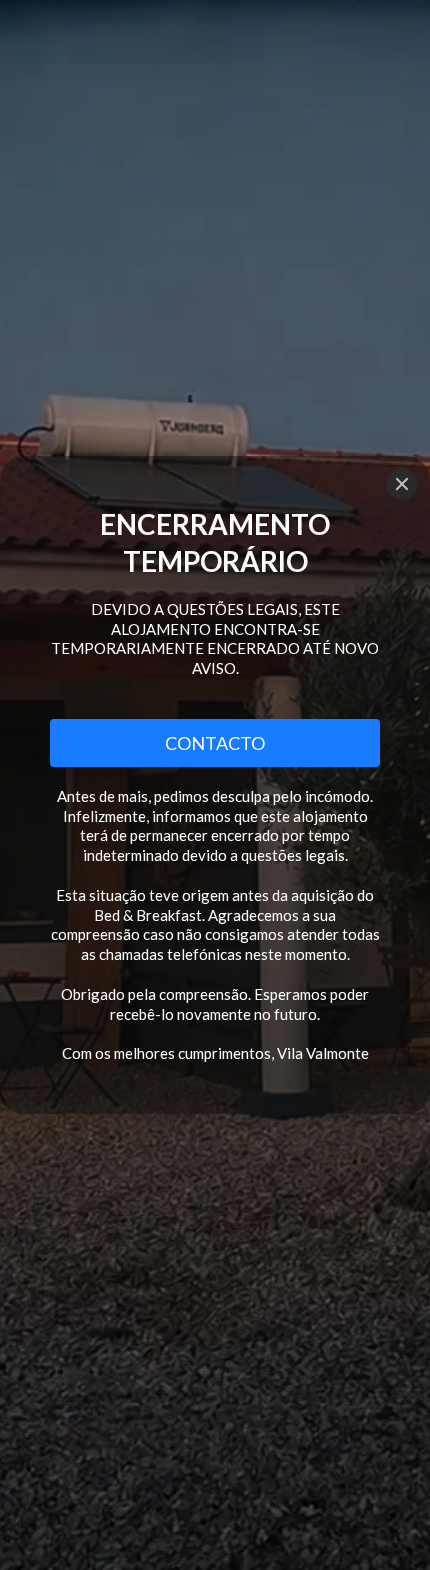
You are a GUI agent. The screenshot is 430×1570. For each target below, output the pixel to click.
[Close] (402, 484)
